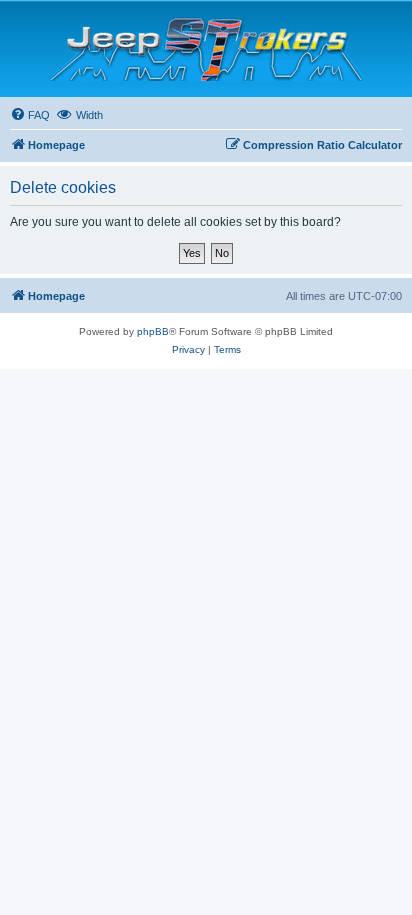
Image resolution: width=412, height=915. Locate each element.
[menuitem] (30, 115)
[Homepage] (206, 49)
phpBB (153, 331)
